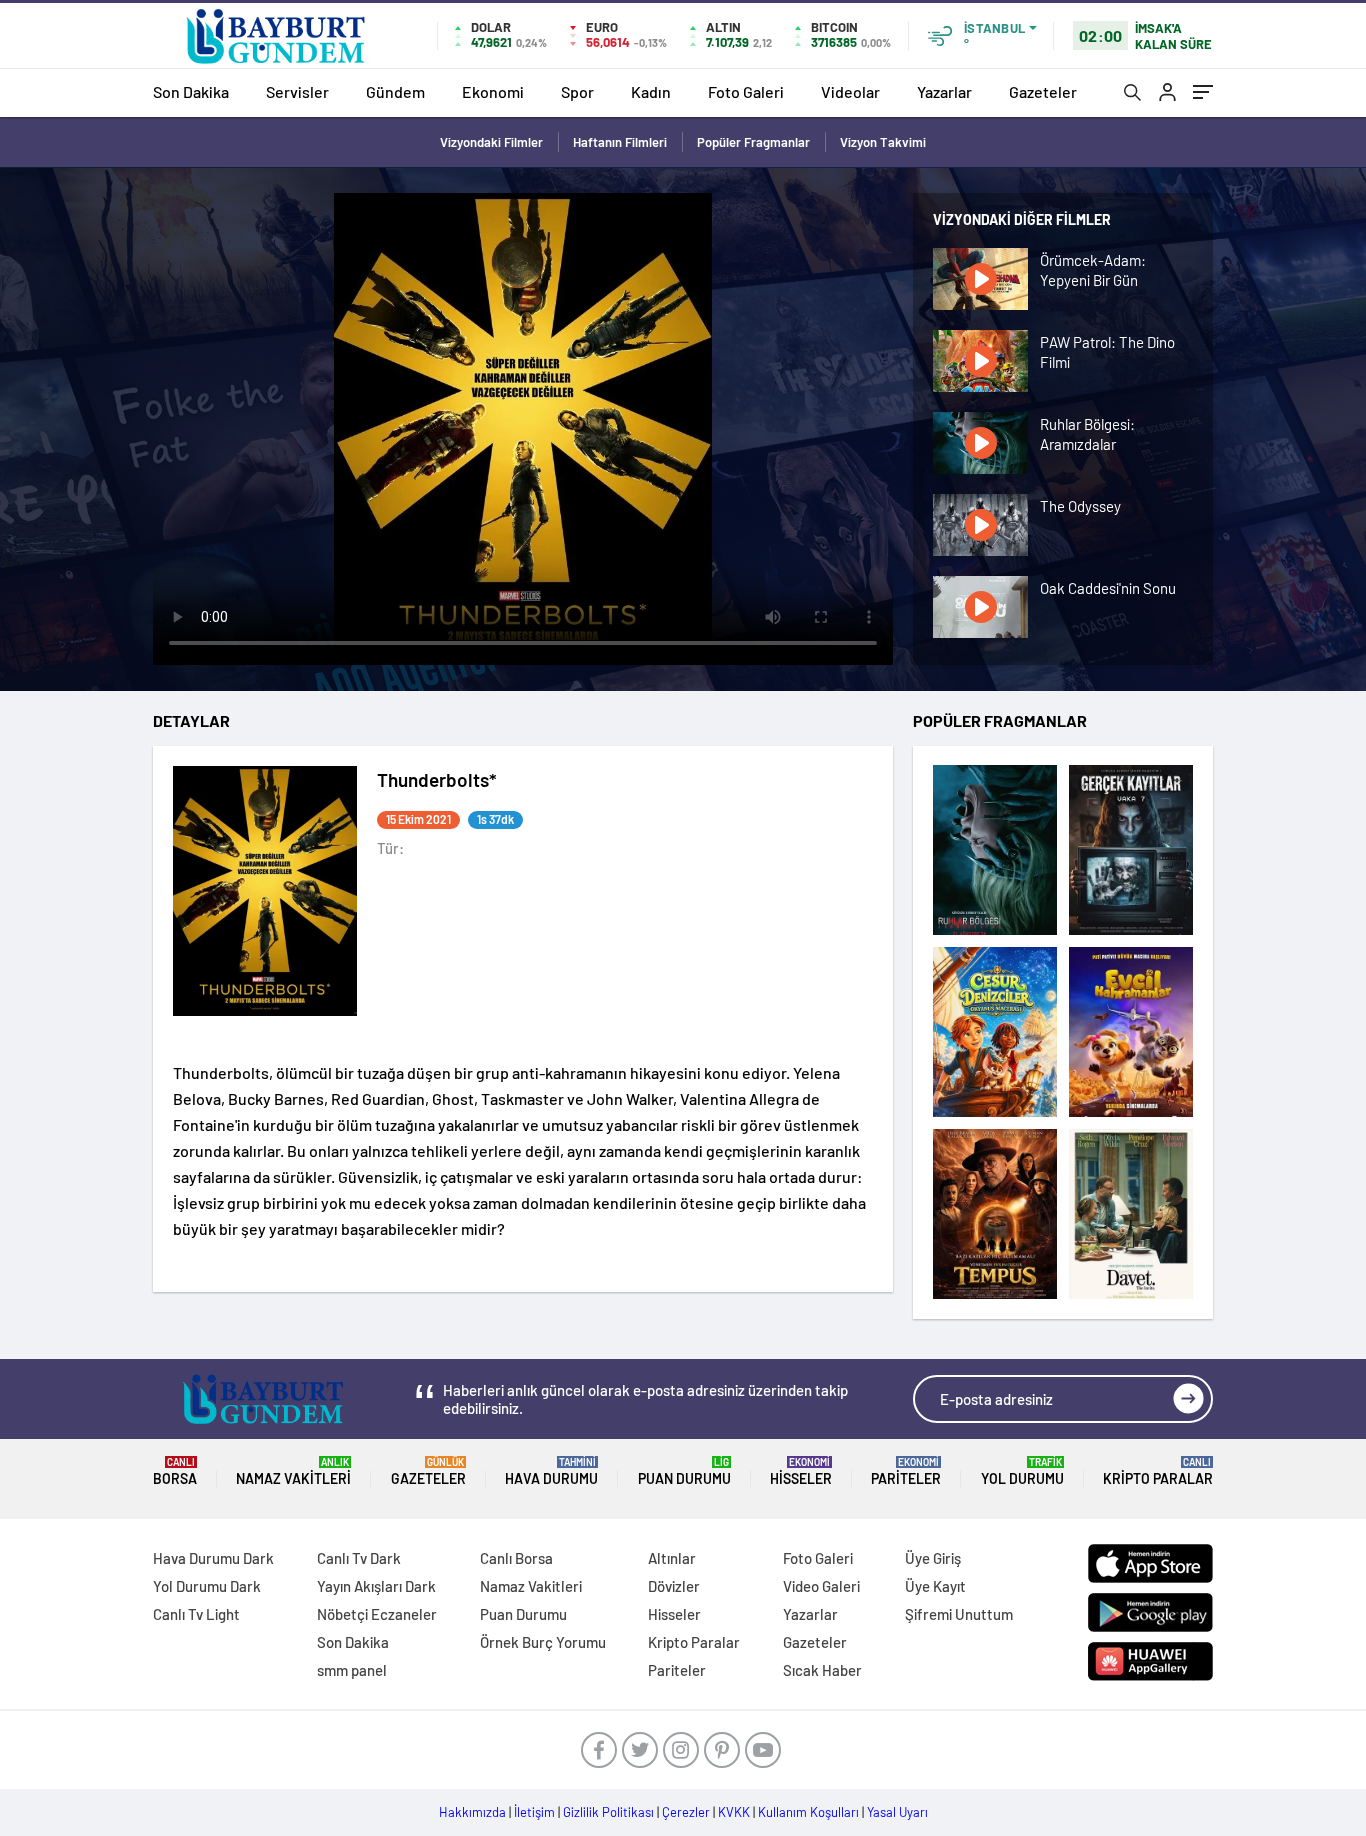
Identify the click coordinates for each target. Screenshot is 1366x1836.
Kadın (651, 91)
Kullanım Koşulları (808, 1812)
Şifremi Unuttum (959, 1614)
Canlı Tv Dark (359, 1558)
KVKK (734, 1812)
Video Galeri (821, 1586)
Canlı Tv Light (196, 1614)
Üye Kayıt (935, 1586)
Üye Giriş (933, 1558)
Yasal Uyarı (897, 1812)
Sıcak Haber (822, 1670)
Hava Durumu (551, 1471)
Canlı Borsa (516, 1558)
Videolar (850, 91)
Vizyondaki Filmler (491, 142)
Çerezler (686, 1812)
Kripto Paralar (1158, 1471)
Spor (577, 91)
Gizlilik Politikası (608, 1812)
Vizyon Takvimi (883, 142)
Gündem (395, 91)
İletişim (534, 1812)
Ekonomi (493, 91)
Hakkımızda (472, 1812)
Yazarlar (944, 91)
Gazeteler (1043, 91)
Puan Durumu (684, 1471)
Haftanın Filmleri (620, 142)
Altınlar (672, 1558)
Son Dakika (191, 91)
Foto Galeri (746, 91)
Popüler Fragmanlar (753, 142)
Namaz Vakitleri (293, 1471)
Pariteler (906, 1471)
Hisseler (801, 1471)
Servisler (297, 91)
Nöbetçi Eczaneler (377, 1614)
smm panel (352, 1670)
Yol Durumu (1022, 1471)
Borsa (175, 1471)
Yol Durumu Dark (207, 1586)
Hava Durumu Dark (213, 1558)
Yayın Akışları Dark (376, 1586)
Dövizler (674, 1586)
